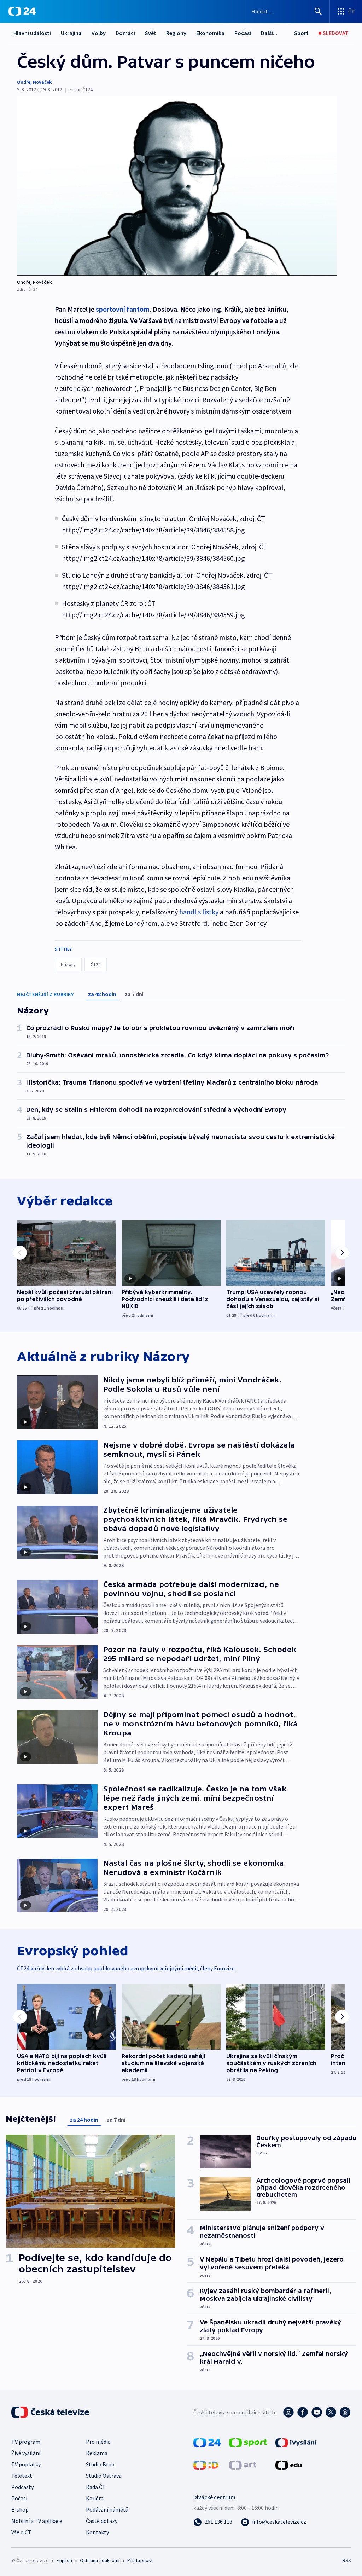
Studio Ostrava (104, 2476)
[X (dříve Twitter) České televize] (331, 2412)
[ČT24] (22, 11)
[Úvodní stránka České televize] (51, 2412)
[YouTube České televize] (317, 2412)
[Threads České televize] (345, 2412)
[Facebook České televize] (303, 2412)
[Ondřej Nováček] (177, 186)
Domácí (125, 33)
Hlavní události (32, 33)
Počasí (243, 33)
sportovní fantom (123, 309)
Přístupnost (140, 2560)
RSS (347, 2560)
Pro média (98, 2442)
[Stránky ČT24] (207, 2442)
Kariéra (95, 2498)
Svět (151, 33)
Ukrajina (71, 33)
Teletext (22, 2476)
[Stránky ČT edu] (288, 2465)
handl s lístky (199, 912)
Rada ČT (96, 2487)
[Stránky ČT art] (243, 2465)
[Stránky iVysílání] (296, 2442)
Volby (99, 33)
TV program (26, 2442)
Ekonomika (210, 33)
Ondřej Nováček (34, 82)
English (64, 2560)
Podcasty (22, 2487)
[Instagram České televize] (288, 2412)
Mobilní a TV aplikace (37, 2521)
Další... (269, 33)
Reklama (97, 2453)
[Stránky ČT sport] (248, 2442)
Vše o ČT (21, 2532)
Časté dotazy (102, 2521)
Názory (68, 964)
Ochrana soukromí (100, 2560)
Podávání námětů (107, 2509)
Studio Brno (100, 2464)
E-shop (20, 2509)
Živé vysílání (26, 2453)
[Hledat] (318, 11)
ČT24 (96, 964)
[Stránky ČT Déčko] (206, 2465)
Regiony (176, 33)
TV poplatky (26, 2464)
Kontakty (97, 2532)
